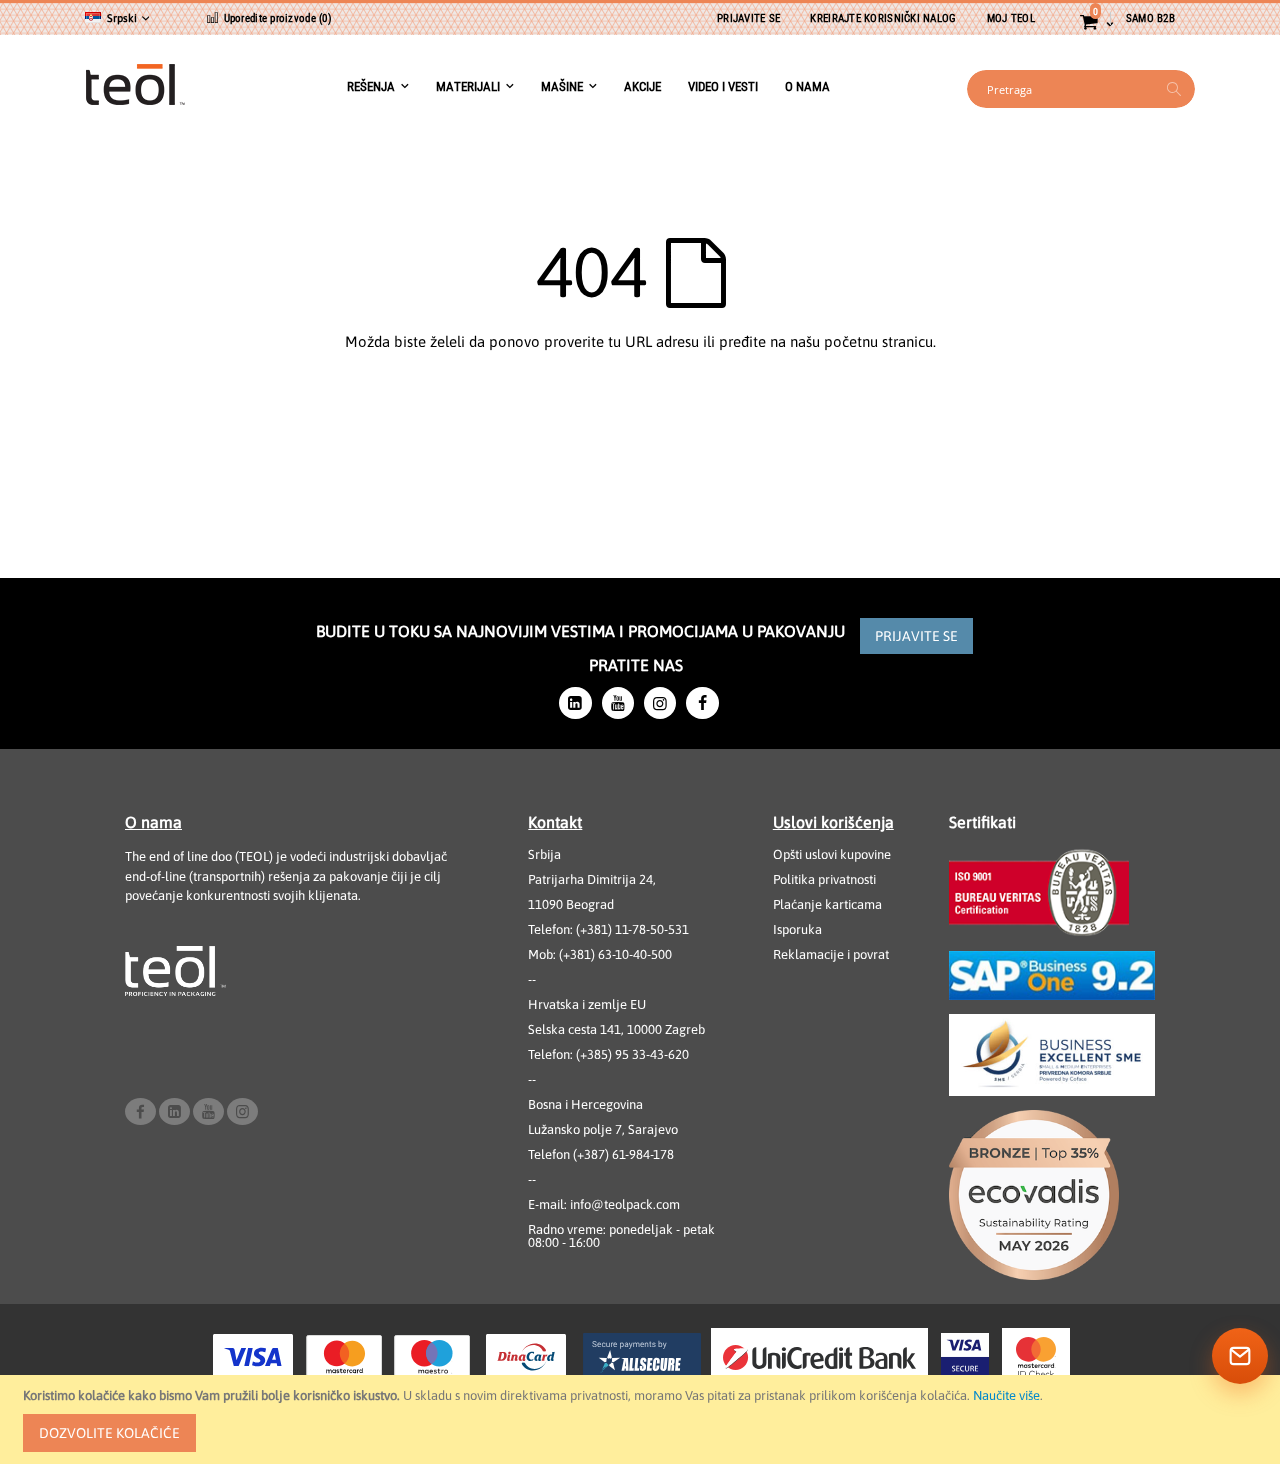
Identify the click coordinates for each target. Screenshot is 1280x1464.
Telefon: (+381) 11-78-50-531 (608, 929)
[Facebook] (702, 703)
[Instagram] (660, 703)
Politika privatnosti (824, 879)
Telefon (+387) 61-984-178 (601, 1154)
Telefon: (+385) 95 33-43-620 (608, 1054)
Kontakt (555, 822)
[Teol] (135, 89)
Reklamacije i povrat (831, 954)
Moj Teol (1011, 18)
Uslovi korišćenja (833, 822)
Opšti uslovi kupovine (832, 854)
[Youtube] (618, 703)
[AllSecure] (641, 1357)
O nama (153, 822)
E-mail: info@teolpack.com (604, 1204)
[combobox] (1081, 89)
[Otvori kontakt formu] (1240, 1356)
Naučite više (1006, 1395)
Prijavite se (748, 18)
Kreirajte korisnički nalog (883, 18)
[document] (643, 1419)
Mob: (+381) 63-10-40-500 (600, 954)
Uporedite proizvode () (276, 18)
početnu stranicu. (880, 341)
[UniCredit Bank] (819, 1357)
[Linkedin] (575, 703)
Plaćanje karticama (827, 904)
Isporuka (797, 929)
